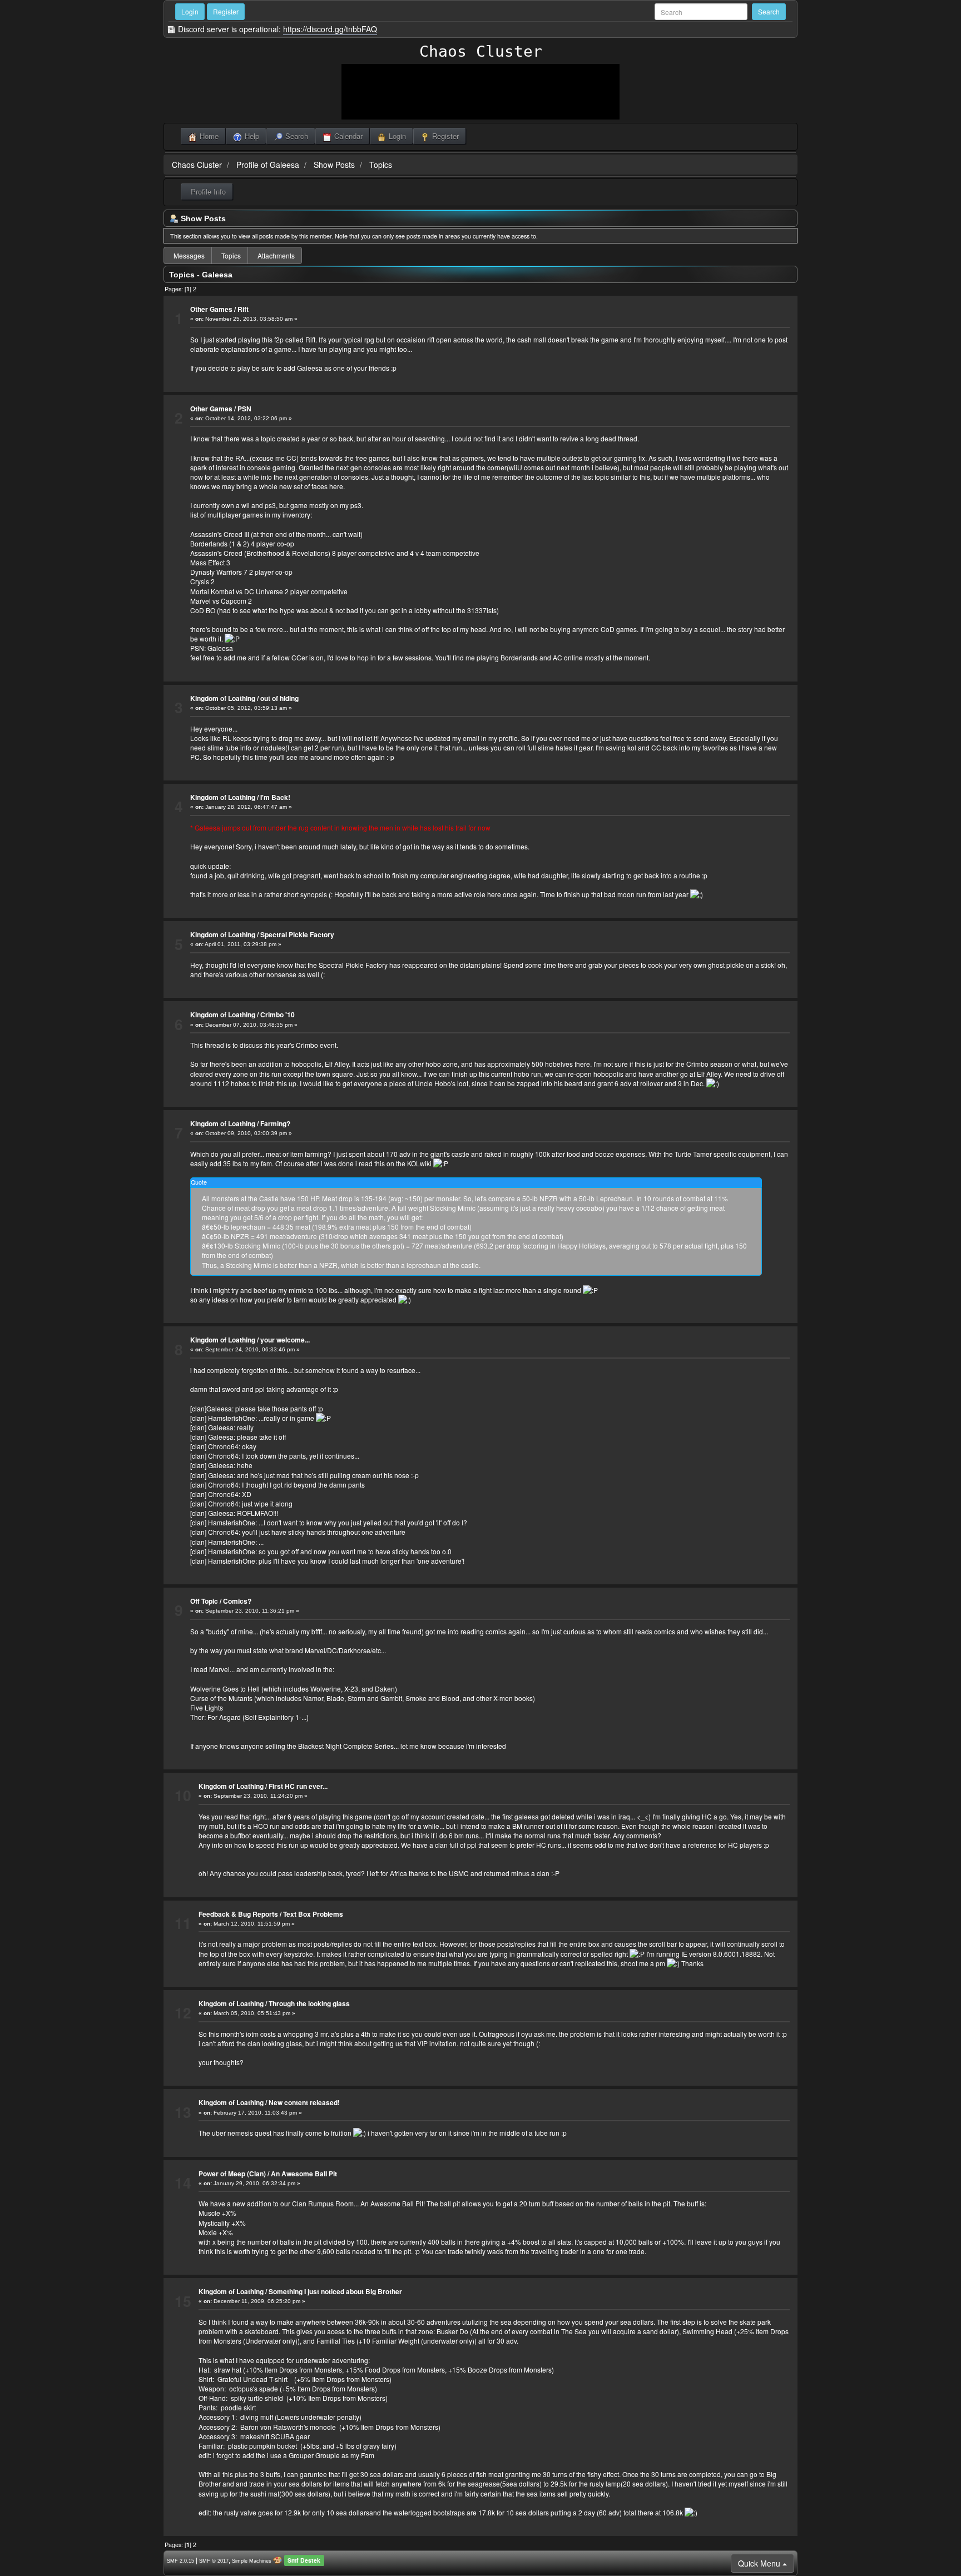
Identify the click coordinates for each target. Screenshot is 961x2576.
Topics (381, 165)
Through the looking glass (309, 2003)
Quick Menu (760, 2563)
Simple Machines (252, 2561)
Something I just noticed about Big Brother (335, 2291)
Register (226, 11)
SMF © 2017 (214, 2561)
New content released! (304, 2102)
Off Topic (204, 1601)
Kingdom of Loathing (223, 698)
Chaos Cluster (481, 51)
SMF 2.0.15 (180, 2561)
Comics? (237, 1601)
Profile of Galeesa (268, 165)
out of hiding (279, 698)
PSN (244, 409)
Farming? (275, 1123)
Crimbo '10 (278, 1015)
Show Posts (334, 165)
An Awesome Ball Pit (304, 2174)
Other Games (211, 309)
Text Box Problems (313, 1914)
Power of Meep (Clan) (232, 2174)
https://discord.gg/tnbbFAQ (330, 29)
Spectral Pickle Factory (297, 934)
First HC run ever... (298, 1786)
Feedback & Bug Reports (238, 1914)
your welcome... (285, 1340)
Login (190, 11)
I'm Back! (275, 797)
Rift (243, 309)
